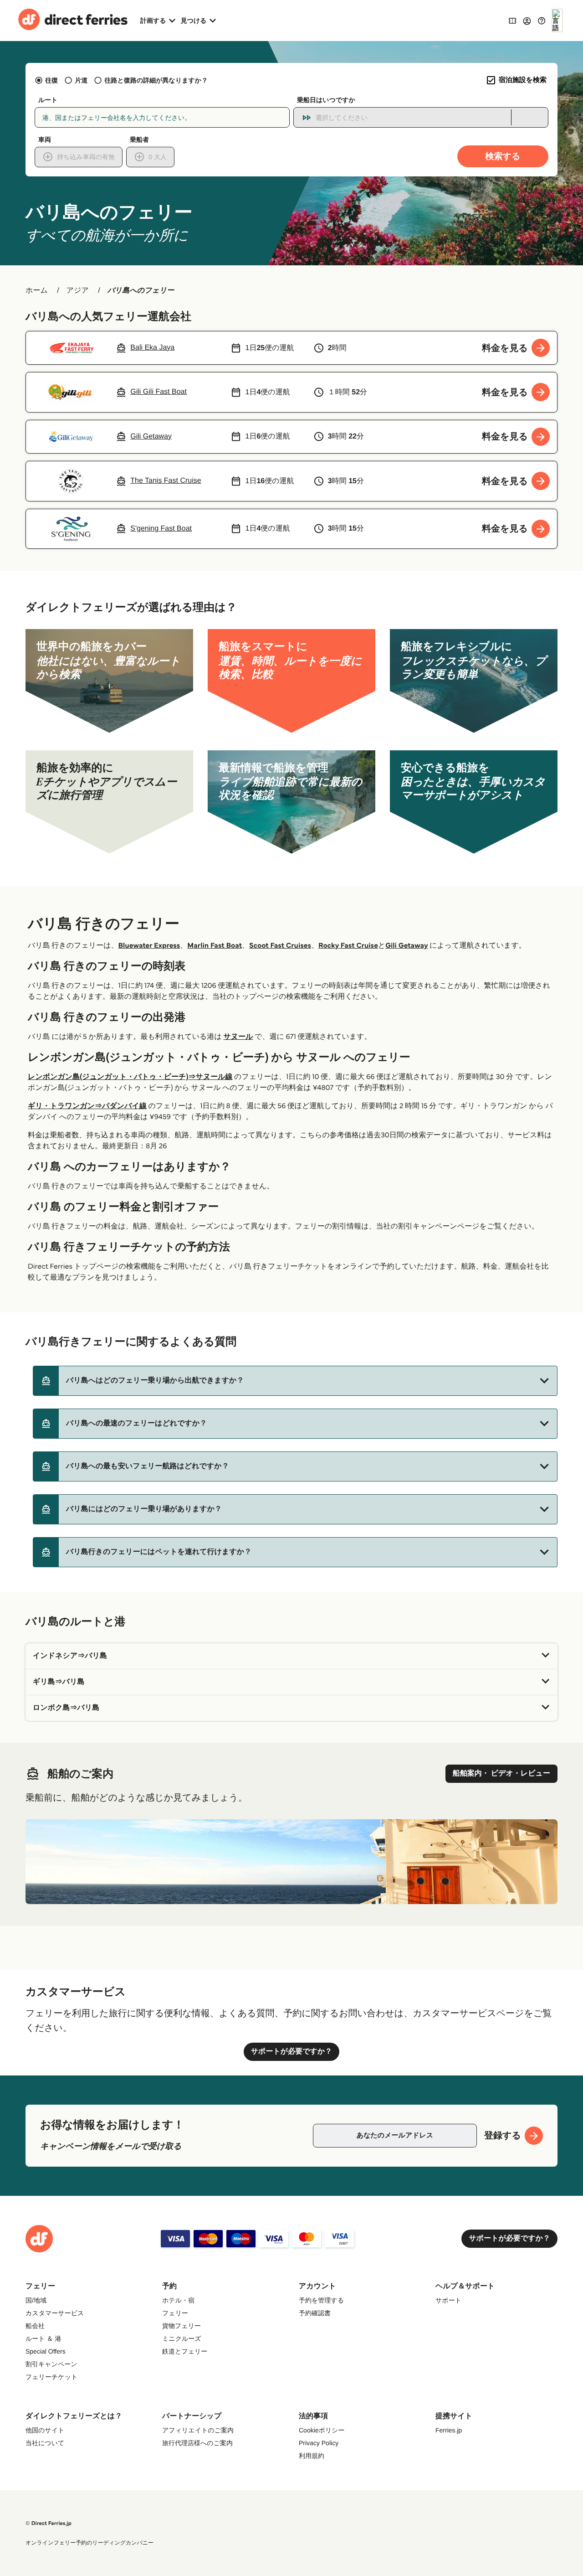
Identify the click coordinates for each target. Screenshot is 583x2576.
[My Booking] (512, 20)
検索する (503, 156)
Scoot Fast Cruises (280, 946)
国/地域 (36, 2300)
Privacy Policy (319, 2443)
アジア (78, 291)
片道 (81, 80)
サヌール (238, 1037)
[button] (295, 1381)
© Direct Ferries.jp (49, 2523)
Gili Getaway (407, 946)
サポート (448, 2300)
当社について (45, 2443)
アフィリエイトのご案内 (198, 2430)
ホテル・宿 (178, 2300)
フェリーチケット (51, 2377)
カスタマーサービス (55, 2313)
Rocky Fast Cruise (348, 946)
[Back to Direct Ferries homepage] (73, 21)
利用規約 (312, 2456)
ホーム (37, 291)
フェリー (175, 2313)
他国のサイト (45, 2430)
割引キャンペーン (51, 2364)
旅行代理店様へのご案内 (197, 2443)
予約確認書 (315, 2313)
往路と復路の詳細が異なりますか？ (156, 80)
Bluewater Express (149, 946)
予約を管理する (321, 2300)
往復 (51, 80)
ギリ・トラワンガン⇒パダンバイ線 (87, 1106)
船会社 (35, 2326)
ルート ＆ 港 (43, 2339)
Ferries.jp (449, 2430)
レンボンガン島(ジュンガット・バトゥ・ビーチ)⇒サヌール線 (130, 1077)
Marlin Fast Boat (215, 946)
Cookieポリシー (322, 2430)
